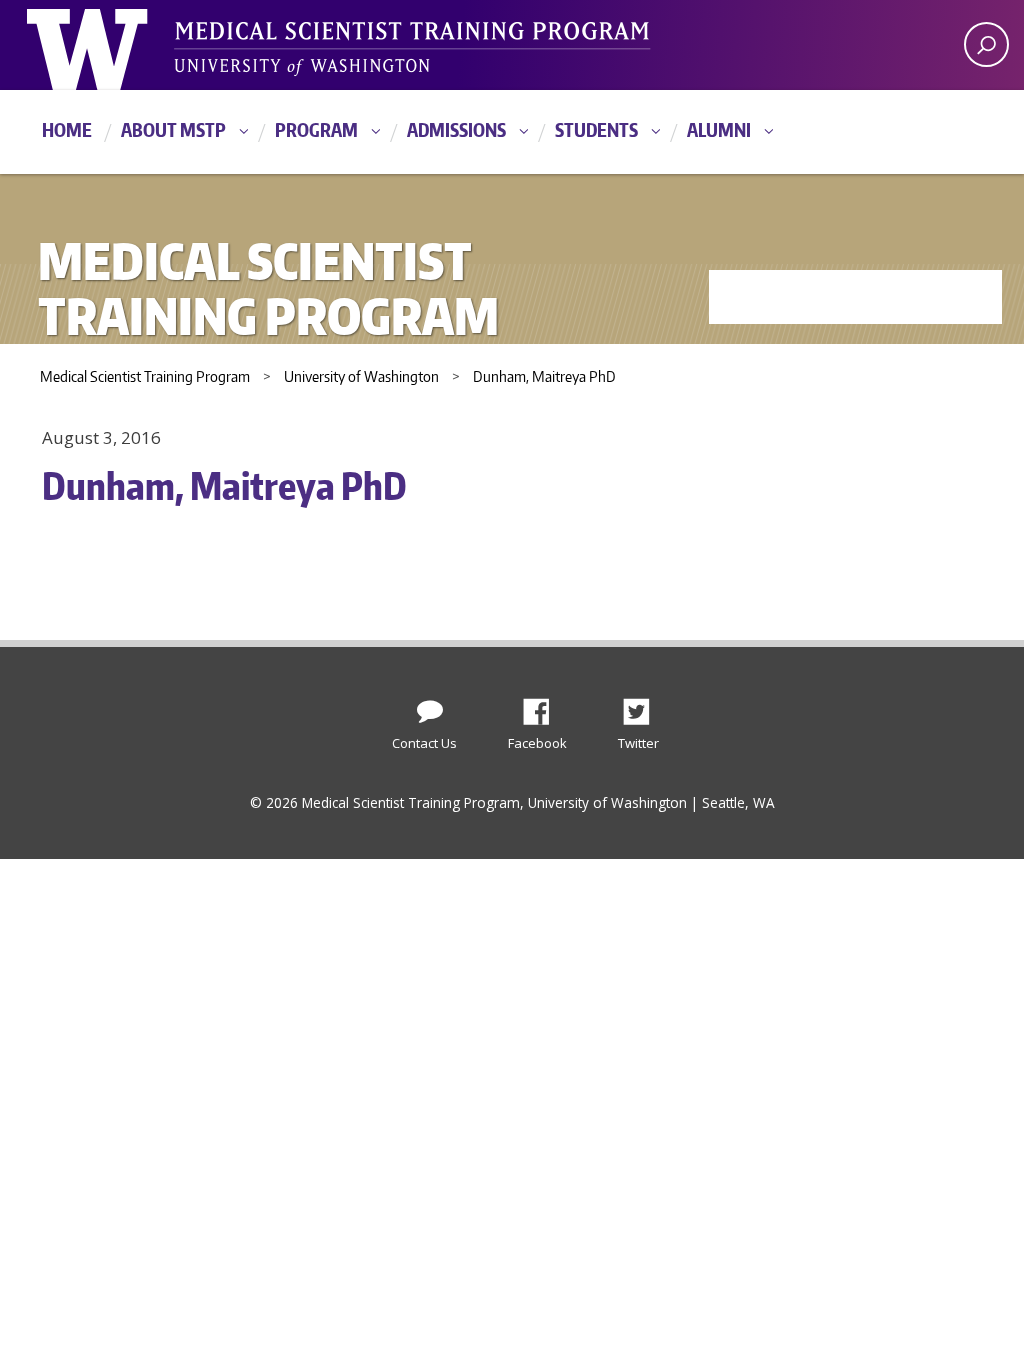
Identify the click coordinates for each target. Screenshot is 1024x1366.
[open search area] (986, 44)
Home (67, 129)
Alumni (719, 129)
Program (316, 129)
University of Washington (108, 45)
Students (596, 129)
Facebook (544, 706)
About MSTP (173, 129)
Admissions (456, 129)
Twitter (644, 706)
